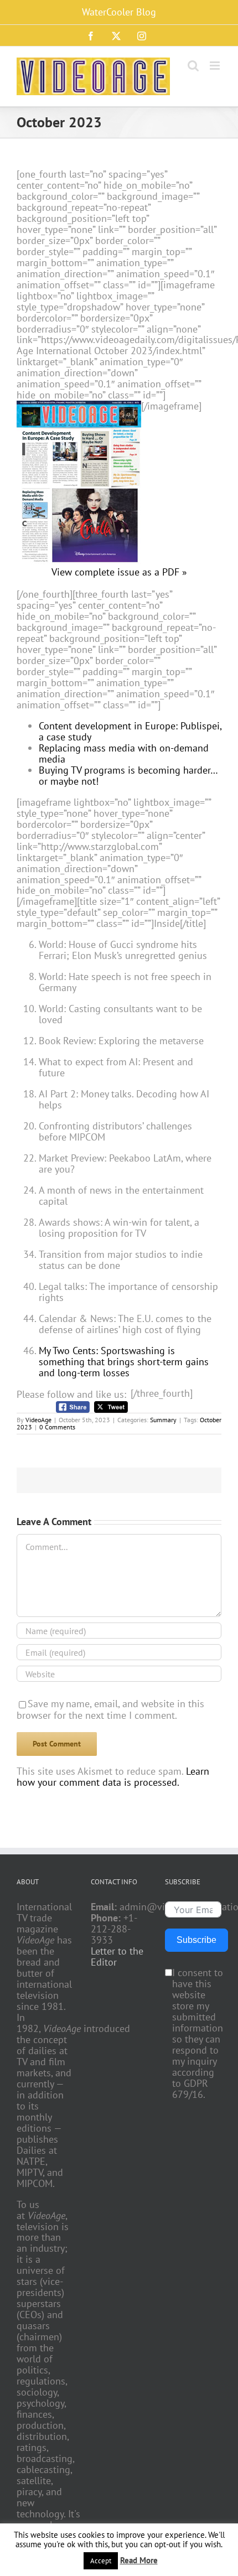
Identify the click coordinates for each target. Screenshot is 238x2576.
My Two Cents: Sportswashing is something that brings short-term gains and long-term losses (124, 1362)
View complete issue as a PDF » (119, 572)
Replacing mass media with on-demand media (124, 753)
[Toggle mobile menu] (216, 66)
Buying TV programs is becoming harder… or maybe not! (128, 776)
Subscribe (196, 1940)
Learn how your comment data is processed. (113, 1777)
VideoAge (38, 1420)
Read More (139, 2560)
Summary (163, 1420)
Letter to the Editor (117, 1957)
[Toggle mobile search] (193, 66)
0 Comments (57, 1427)
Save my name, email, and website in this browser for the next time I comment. (110, 1709)
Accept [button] (101, 2561)
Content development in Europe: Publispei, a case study (130, 731)
